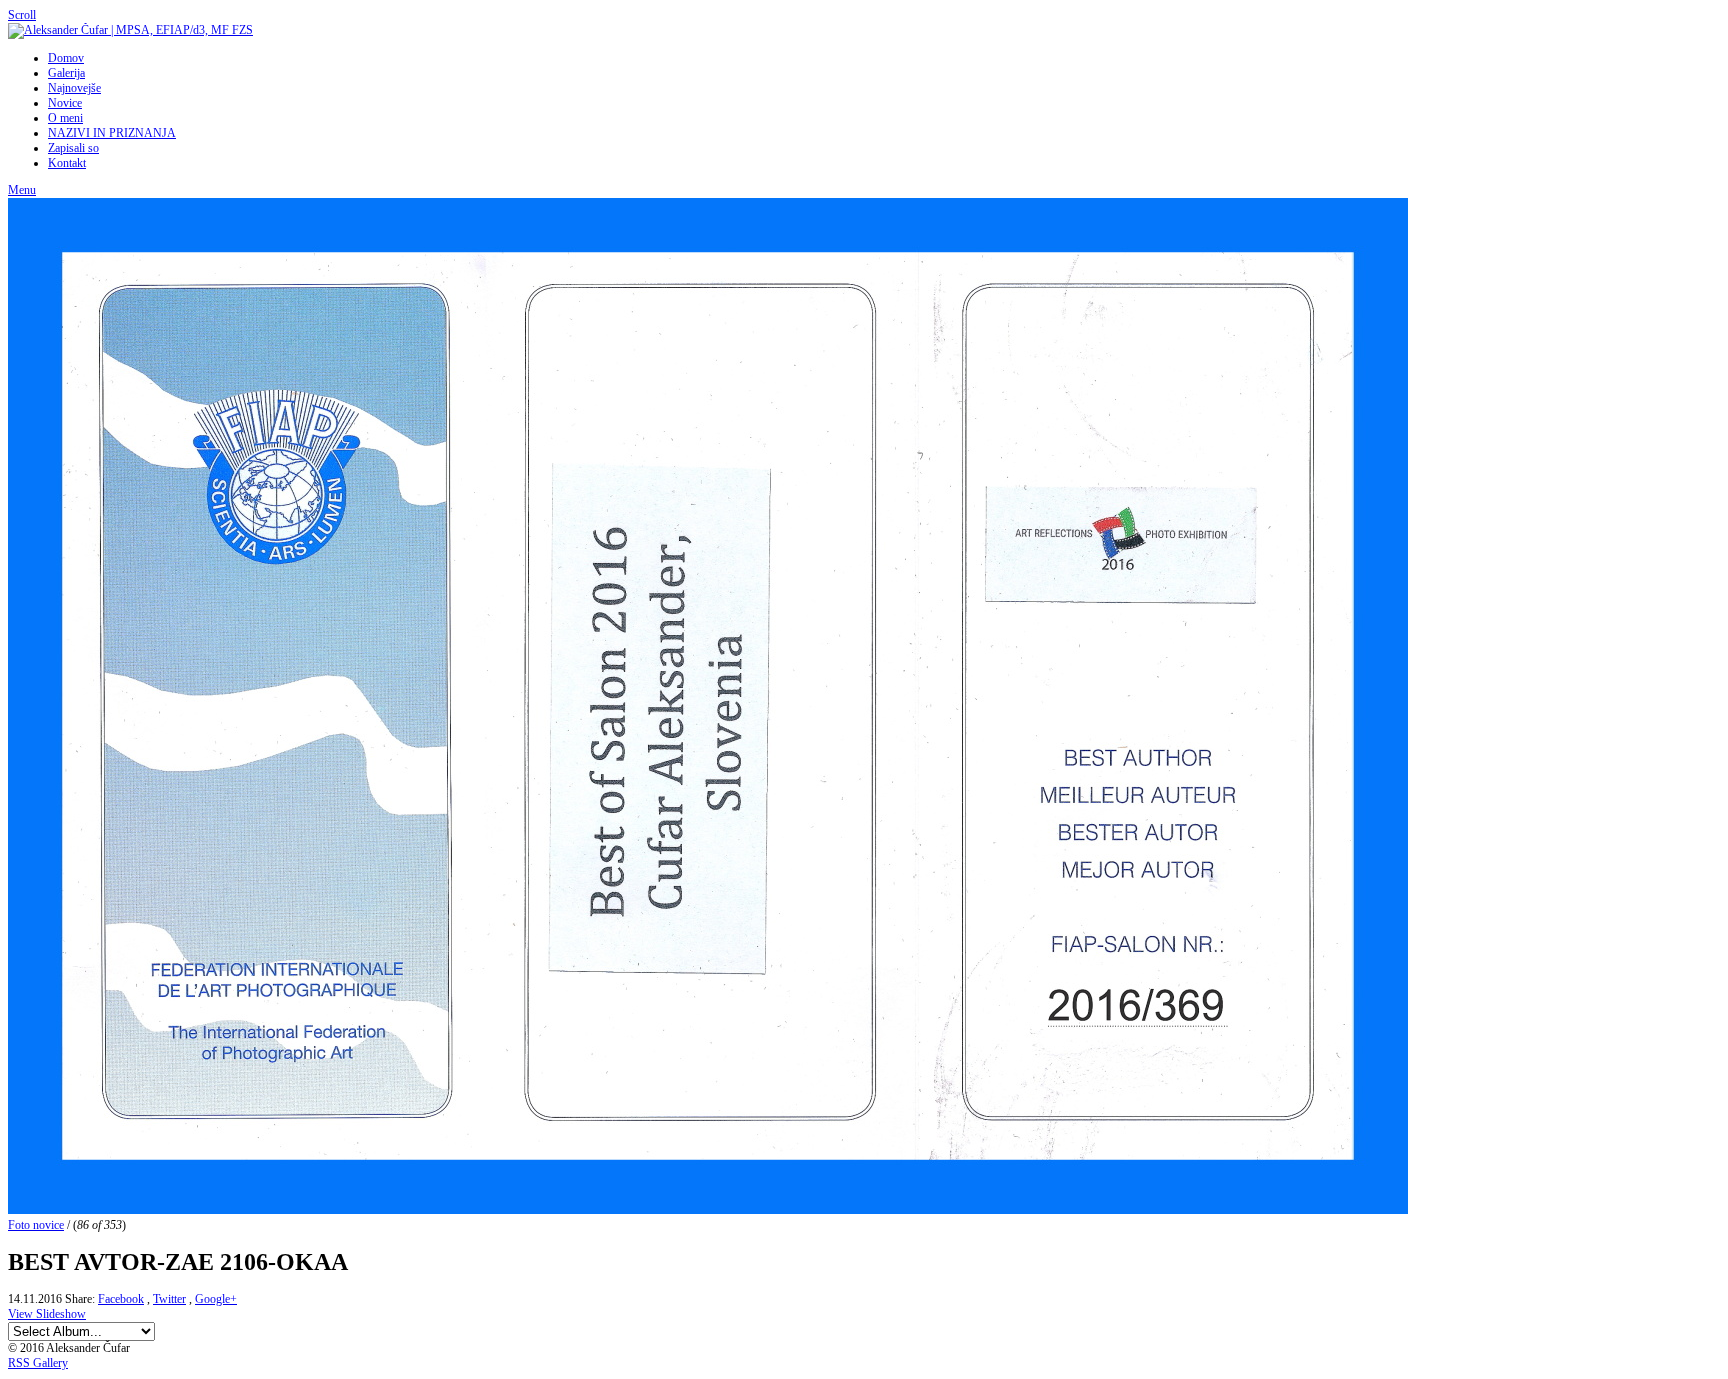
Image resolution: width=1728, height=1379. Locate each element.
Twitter (169, 1299)
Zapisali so (73, 148)
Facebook (121, 1299)
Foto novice (36, 1225)
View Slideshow (47, 1314)
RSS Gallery (38, 1363)
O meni (65, 118)
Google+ (216, 1299)
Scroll (22, 15)
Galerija (66, 73)
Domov (66, 58)
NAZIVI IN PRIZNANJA (112, 133)
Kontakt (67, 163)
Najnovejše (74, 88)
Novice (65, 103)
